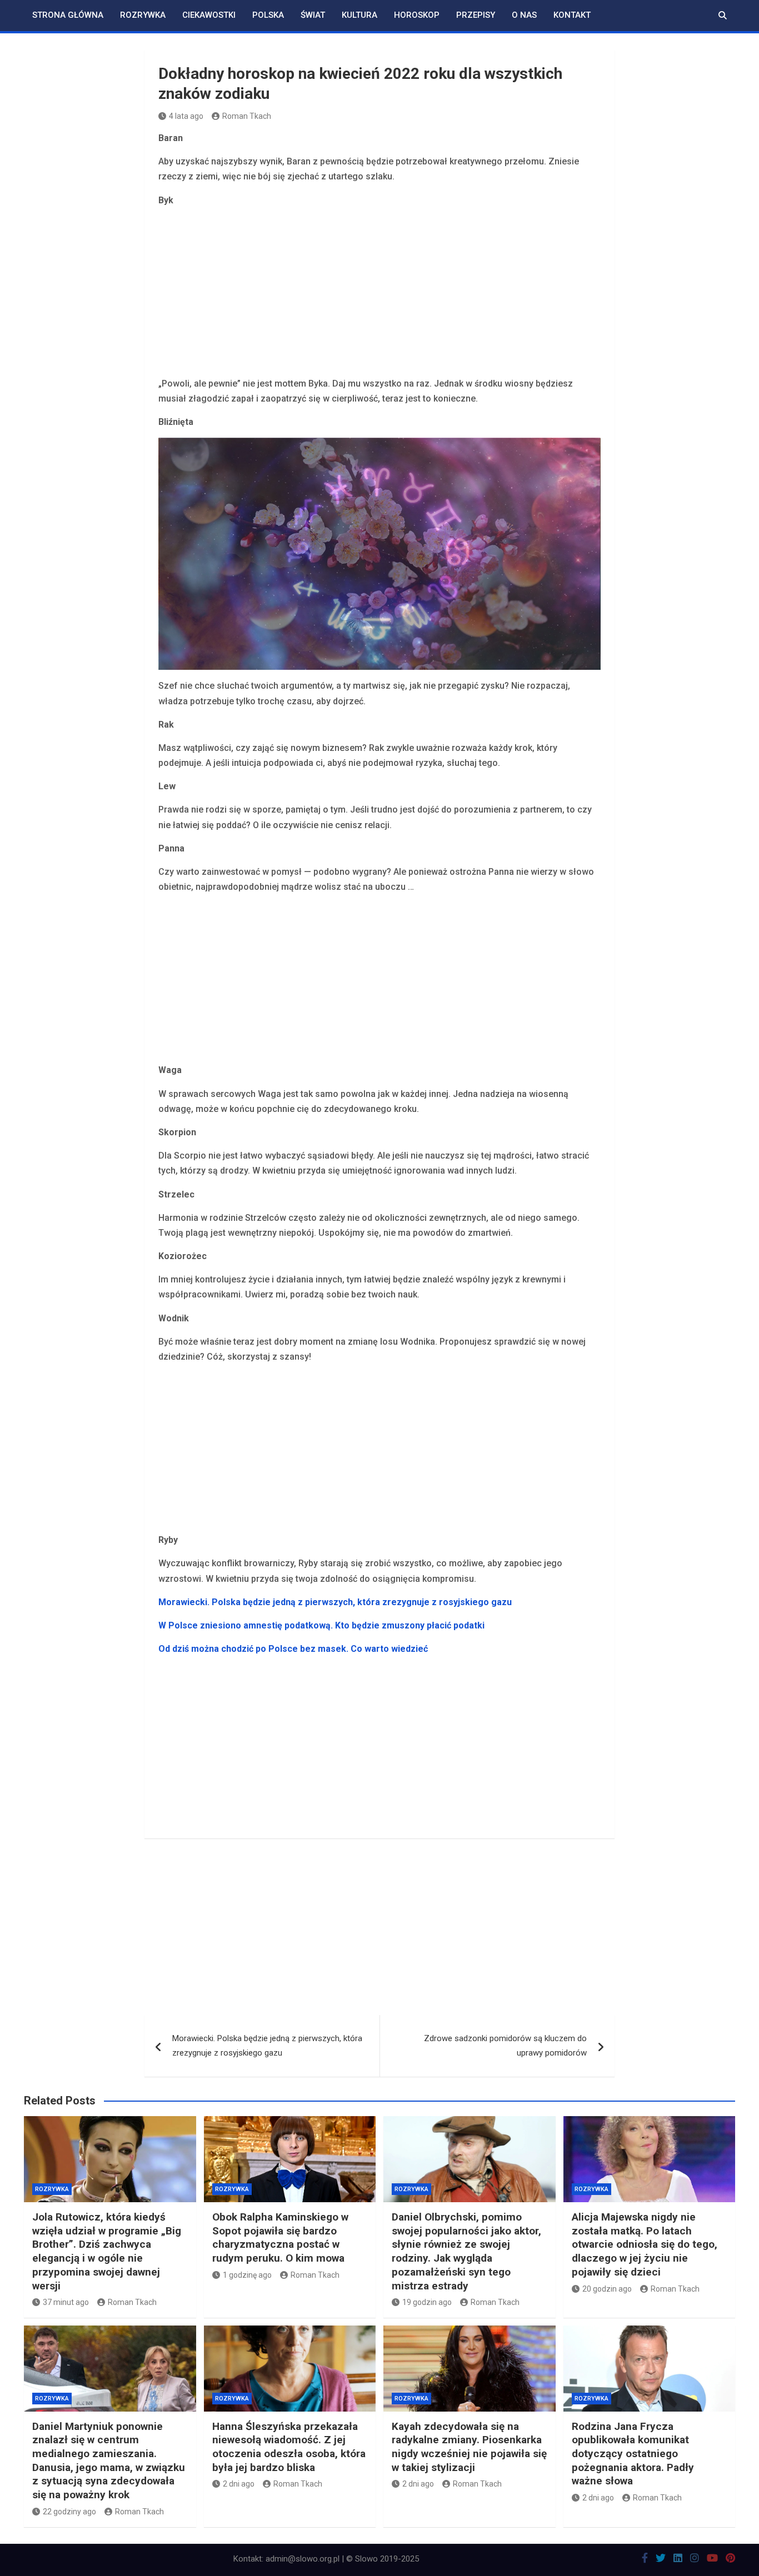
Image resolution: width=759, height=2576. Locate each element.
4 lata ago (186, 116)
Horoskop (417, 15)
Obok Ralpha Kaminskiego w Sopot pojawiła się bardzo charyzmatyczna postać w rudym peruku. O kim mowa (280, 2237)
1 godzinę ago (247, 2275)
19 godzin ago (427, 2302)
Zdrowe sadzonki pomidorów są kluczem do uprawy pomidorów (505, 2046)
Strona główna (68, 15)
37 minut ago (66, 2302)
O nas (524, 15)
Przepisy (476, 15)
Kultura (359, 15)
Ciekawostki (209, 15)
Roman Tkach (247, 116)
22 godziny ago (69, 2512)
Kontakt (572, 15)
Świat (313, 15)
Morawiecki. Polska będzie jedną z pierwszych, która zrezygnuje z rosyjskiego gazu (335, 1602)
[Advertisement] (379, 294)
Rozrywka (143, 15)
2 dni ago (239, 2484)
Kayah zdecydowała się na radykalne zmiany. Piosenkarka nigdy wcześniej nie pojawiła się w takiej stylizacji (469, 2447)
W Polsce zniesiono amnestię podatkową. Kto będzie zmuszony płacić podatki (321, 1625)
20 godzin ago (607, 2289)
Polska (268, 15)
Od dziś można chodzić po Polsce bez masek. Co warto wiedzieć (293, 1649)
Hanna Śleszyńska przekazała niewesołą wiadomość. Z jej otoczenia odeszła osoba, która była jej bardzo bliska (289, 2447)
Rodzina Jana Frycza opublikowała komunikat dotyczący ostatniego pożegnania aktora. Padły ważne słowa (633, 2454)
